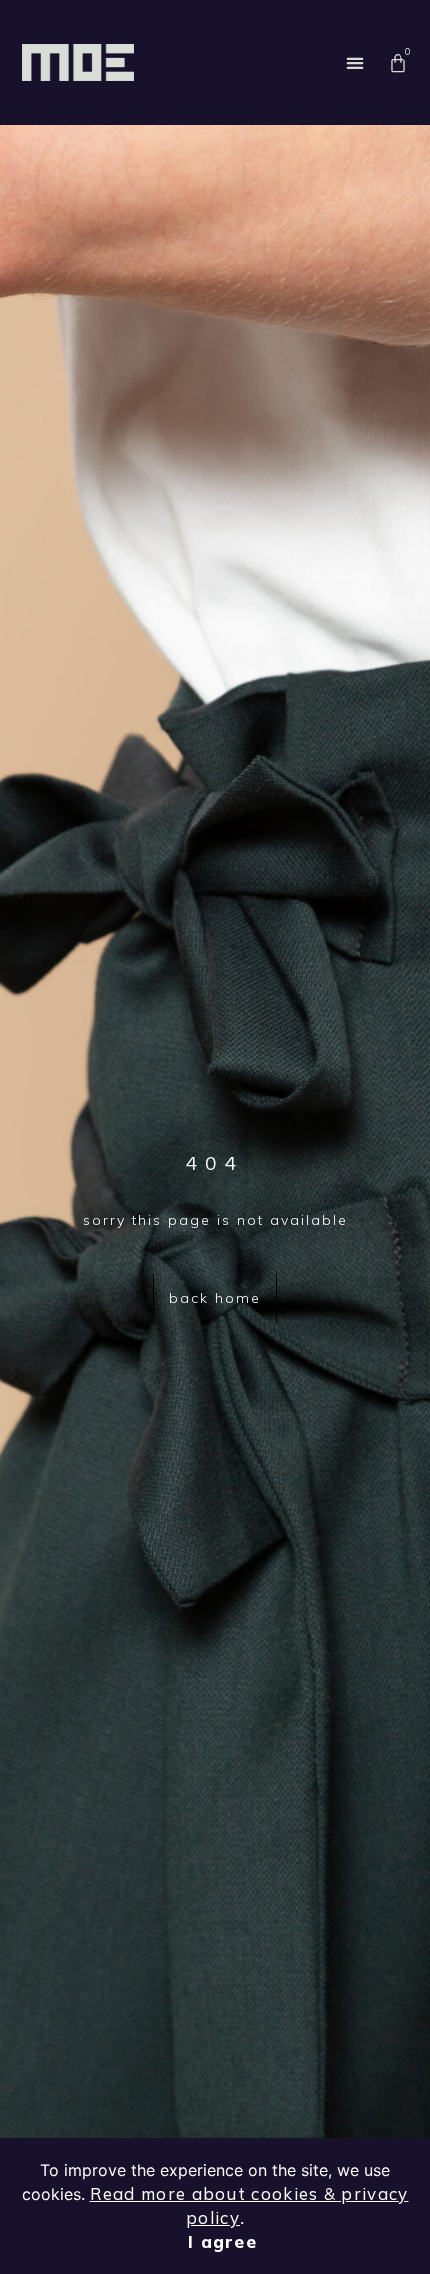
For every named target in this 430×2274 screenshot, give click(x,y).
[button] (354, 62)
